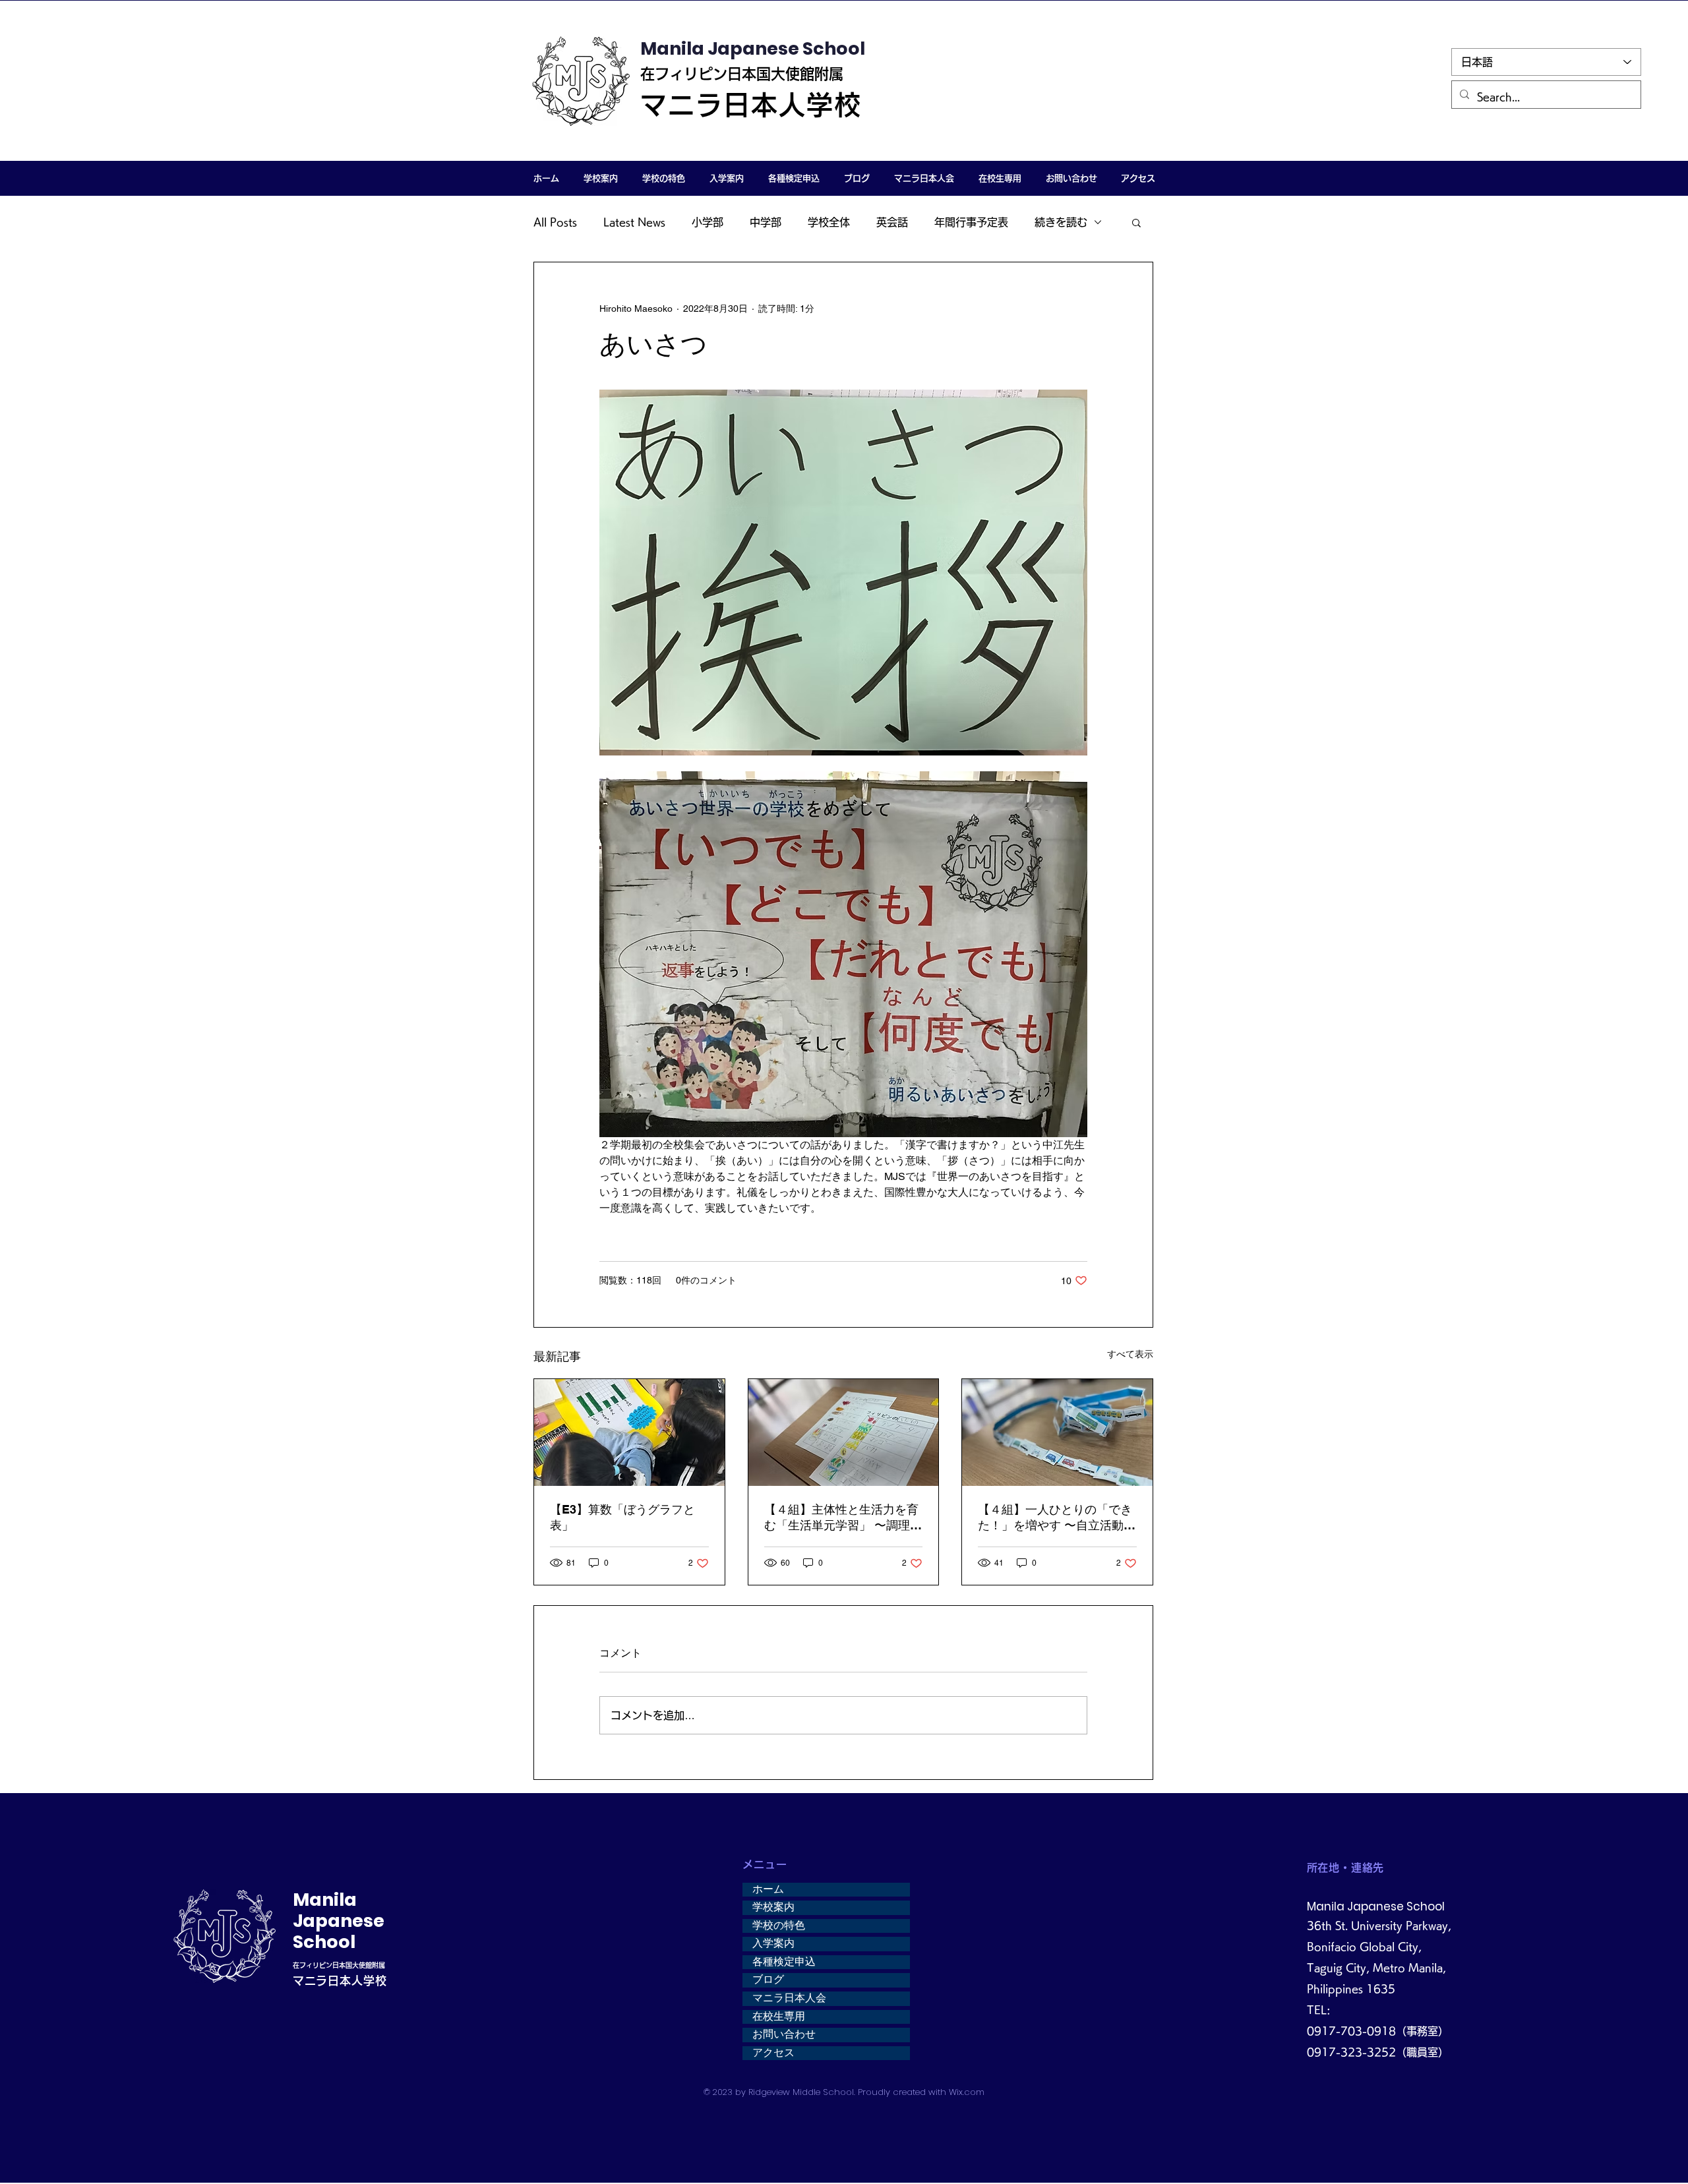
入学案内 (773, 1943)
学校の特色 (779, 1926)
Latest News (634, 222)
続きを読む (1061, 222)
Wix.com (967, 2092)
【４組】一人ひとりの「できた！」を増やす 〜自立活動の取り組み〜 (1057, 1518)
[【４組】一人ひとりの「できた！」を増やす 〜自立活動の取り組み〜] (1057, 1432)
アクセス (773, 2053)
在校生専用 (779, 2017)
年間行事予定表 (971, 222)
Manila (325, 1900)
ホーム (768, 1889)
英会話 (892, 222)
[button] (600, 178)
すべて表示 (1130, 1354)
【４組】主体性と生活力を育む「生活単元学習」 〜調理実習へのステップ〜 (843, 1518)
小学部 (708, 222)
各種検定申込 (784, 1962)
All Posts (555, 222)
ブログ (768, 1980)
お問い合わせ (784, 2034)
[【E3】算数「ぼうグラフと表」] (629, 1432)
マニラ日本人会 (789, 1998)
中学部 (766, 222)
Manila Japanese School (753, 48)
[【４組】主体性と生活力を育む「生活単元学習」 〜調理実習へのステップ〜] (844, 1432)
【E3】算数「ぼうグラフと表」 (622, 1517)
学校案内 (773, 1907)
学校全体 (829, 222)
